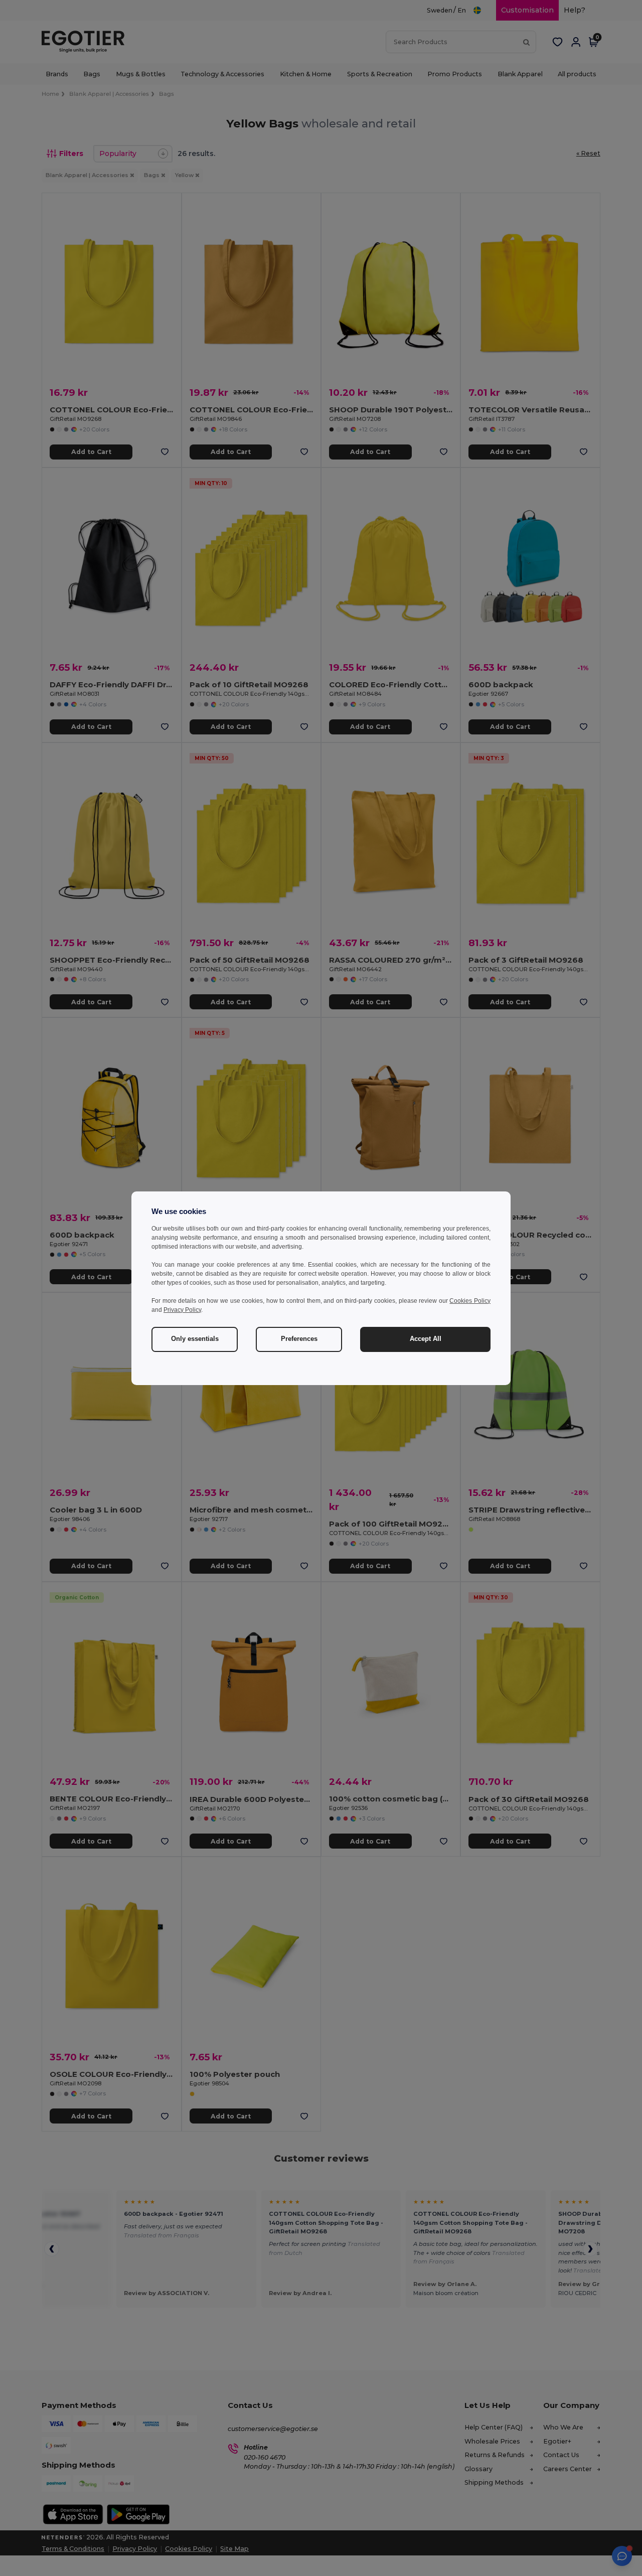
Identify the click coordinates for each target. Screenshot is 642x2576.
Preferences (299, 1339)
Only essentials (195, 1339)
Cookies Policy (470, 1301)
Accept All (426, 1339)
